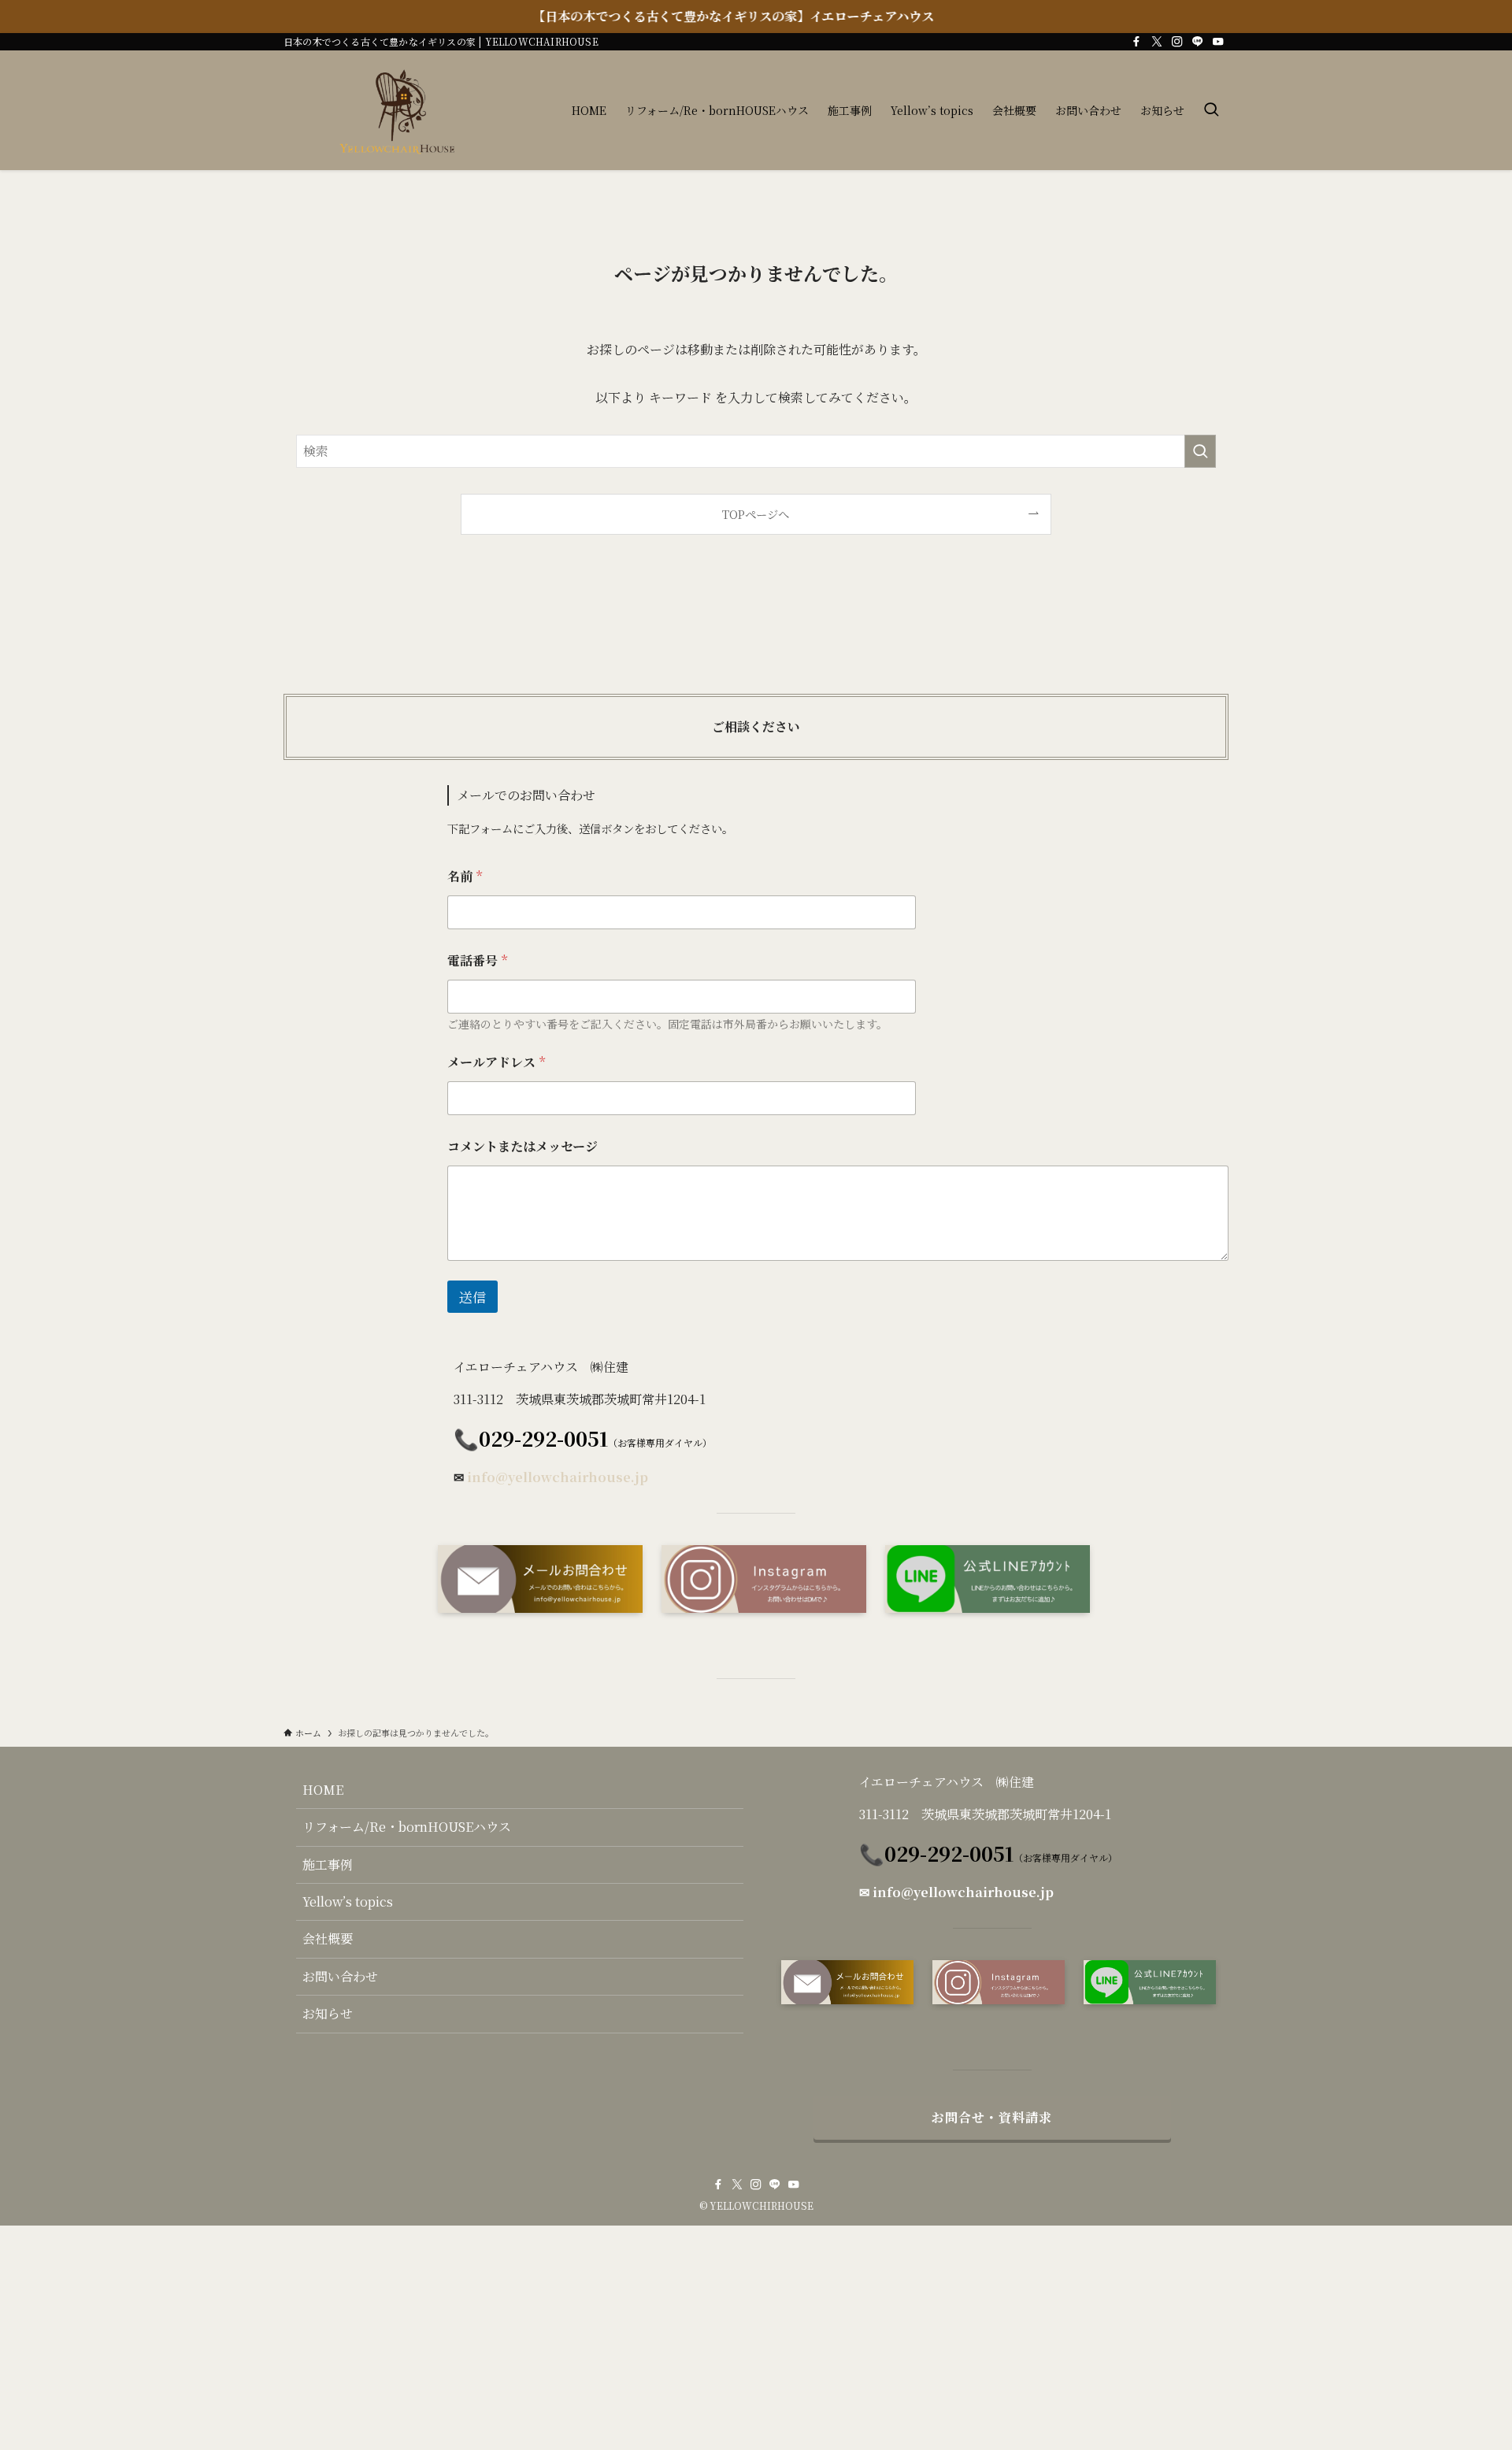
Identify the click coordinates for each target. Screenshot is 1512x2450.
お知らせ (328, 2013)
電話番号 (477, 960)
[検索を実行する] (1200, 451)
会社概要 (328, 1939)
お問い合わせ (340, 1976)
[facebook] (1136, 42)
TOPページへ (756, 514)
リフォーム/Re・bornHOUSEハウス (407, 1827)
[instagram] (1177, 42)
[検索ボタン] (1211, 110)
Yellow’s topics (348, 1901)
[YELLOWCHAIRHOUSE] (404, 110)
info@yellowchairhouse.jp (558, 1477)
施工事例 (328, 1864)
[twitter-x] (1157, 42)
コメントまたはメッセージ (523, 1146)
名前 (465, 876)
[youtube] (1218, 42)
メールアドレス (496, 1062)
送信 (472, 1297)
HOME (323, 1790)
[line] (1198, 42)
